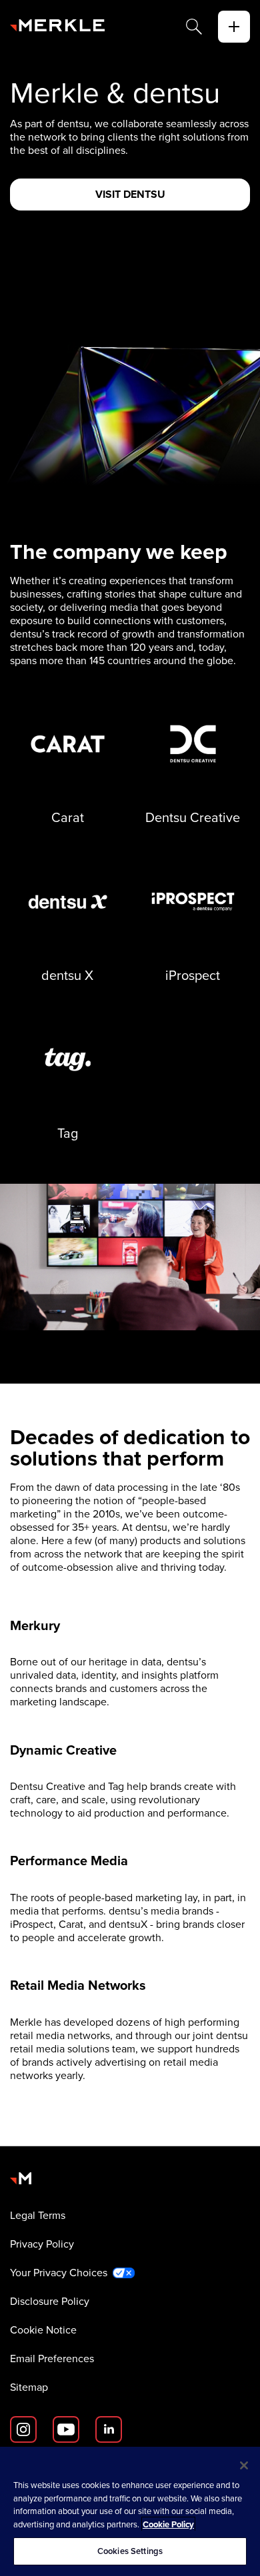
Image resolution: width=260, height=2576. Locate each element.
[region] (130, 2511)
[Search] (194, 27)
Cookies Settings (130, 2551)
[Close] (244, 2465)
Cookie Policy (168, 2524)
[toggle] (234, 27)
